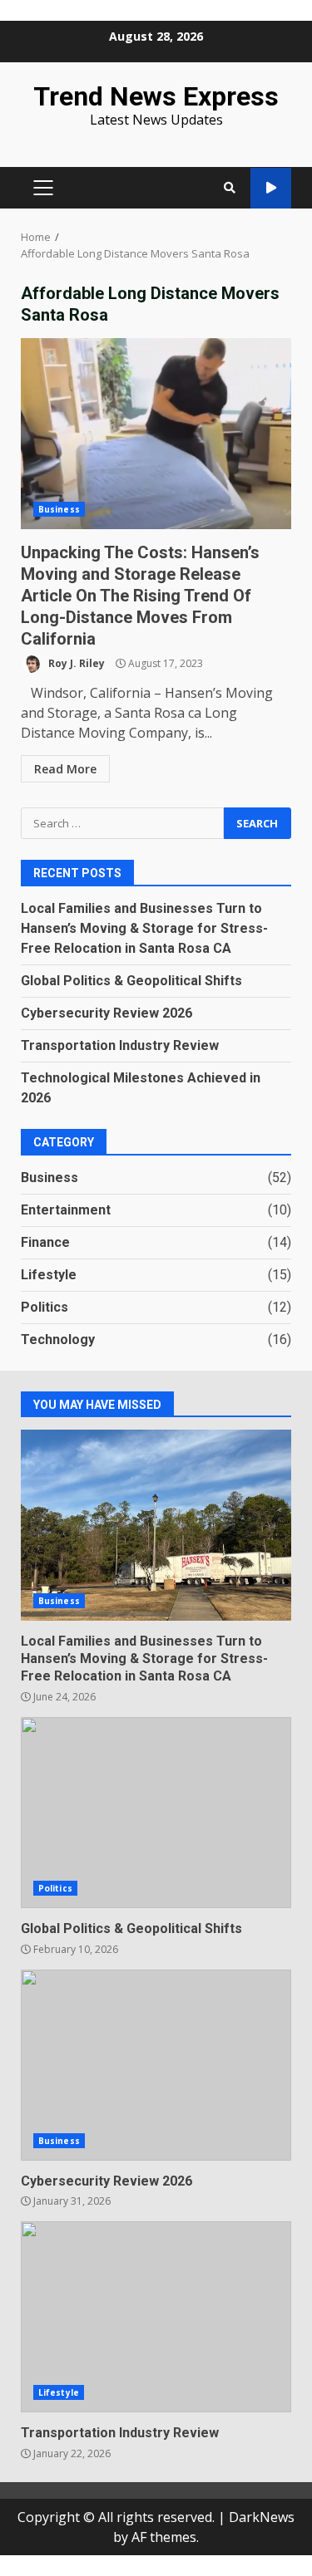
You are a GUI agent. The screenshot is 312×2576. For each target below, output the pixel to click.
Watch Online (271, 188)
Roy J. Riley (75, 663)
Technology (58, 1340)
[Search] (230, 188)
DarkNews (262, 2517)
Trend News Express (156, 96)
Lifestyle (49, 1275)
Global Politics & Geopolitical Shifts (131, 981)
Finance (45, 1242)
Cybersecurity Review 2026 (106, 1013)
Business (59, 509)
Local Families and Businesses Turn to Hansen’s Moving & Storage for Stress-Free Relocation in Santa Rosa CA (144, 928)
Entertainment (66, 1210)
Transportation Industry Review (120, 1045)
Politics (45, 1307)
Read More (65, 769)
